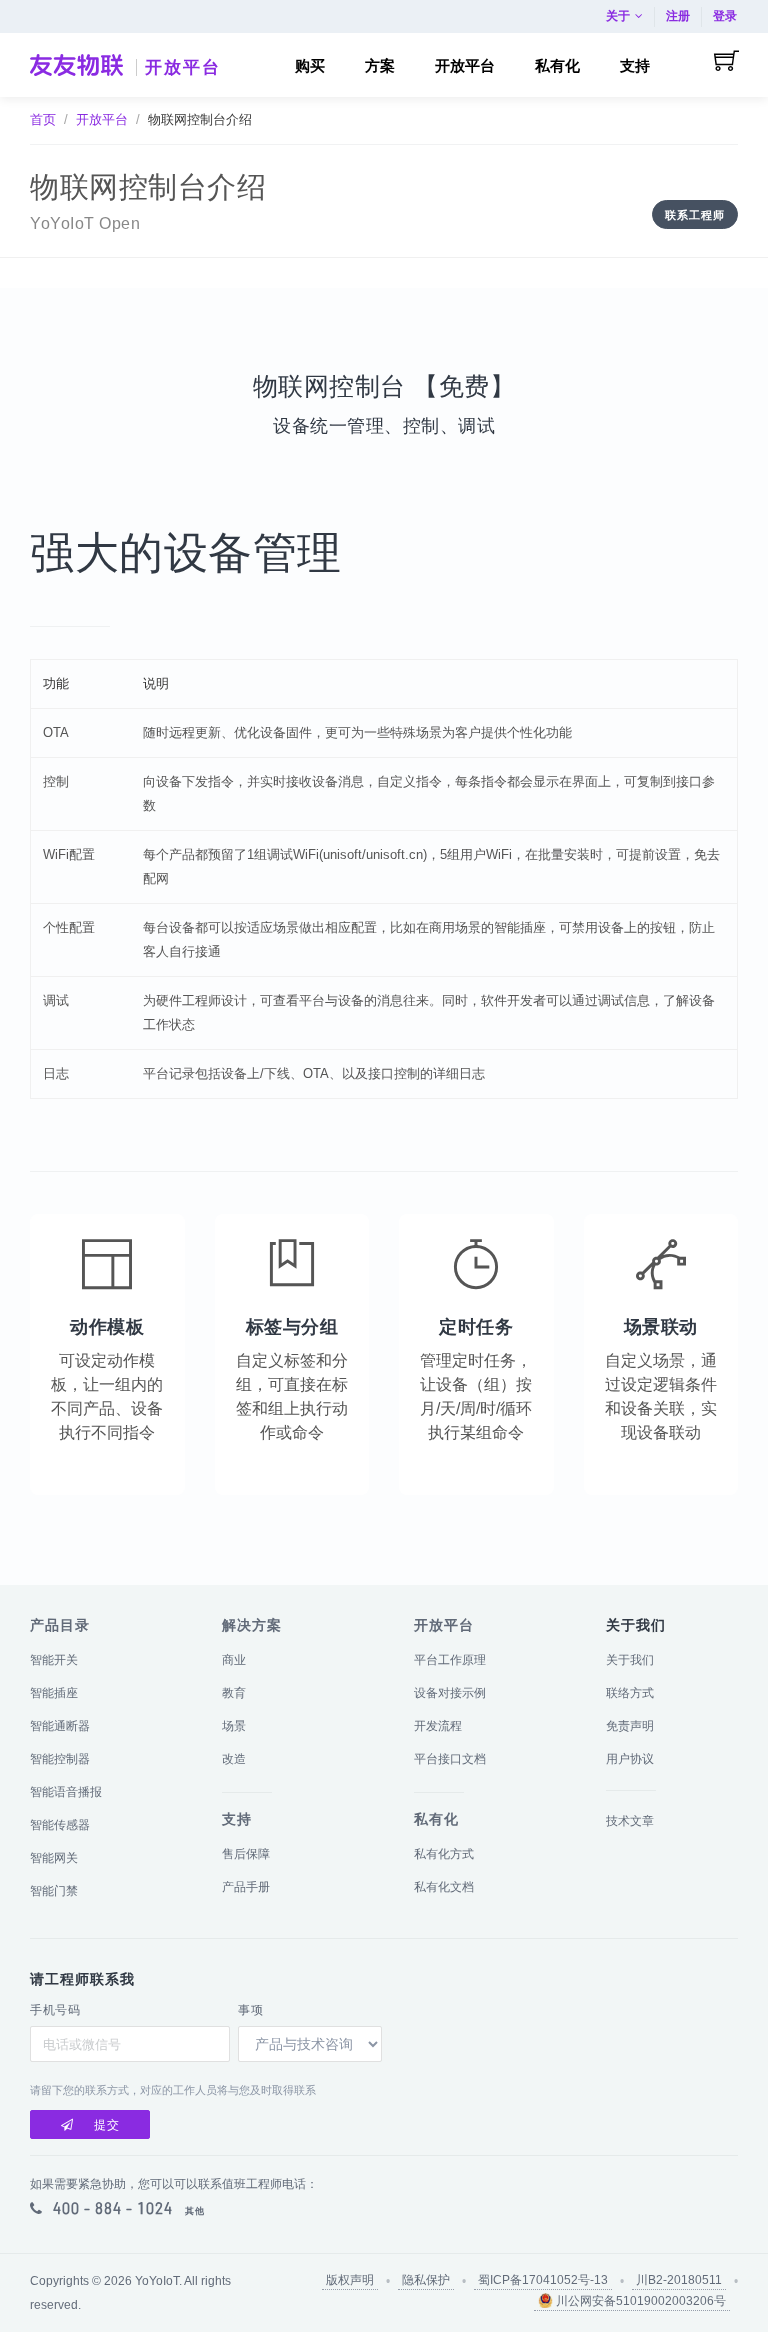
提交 (107, 2125)
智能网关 (54, 1858)
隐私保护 (426, 2280)
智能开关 (54, 1660)
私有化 (436, 1819)
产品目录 (60, 1625)
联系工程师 (695, 215)
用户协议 (630, 1759)
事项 (250, 2010)
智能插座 (54, 1693)
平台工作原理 (450, 1660)
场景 (234, 1726)
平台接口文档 (450, 1759)
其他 (195, 2211)
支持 (237, 1819)
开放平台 (183, 67)
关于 (618, 16)
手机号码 (55, 2010)
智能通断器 (60, 1726)
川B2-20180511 (679, 2280)
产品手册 (246, 1887)
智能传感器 (60, 1825)
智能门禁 (54, 1891)
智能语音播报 (66, 1792)
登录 (725, 16)
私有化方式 (444, 1854)
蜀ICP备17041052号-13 (543, 2280)
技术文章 (630, 1821)
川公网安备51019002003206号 (639, 2301)
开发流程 (438, 1726)
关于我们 (630, 1660)
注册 (678, 16)
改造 (234, 1759)
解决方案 (252, 1625)
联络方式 (630, 1693)
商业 (234, 1660)
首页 (43, 119)
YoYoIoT (157, 2281)
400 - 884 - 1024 (113, 2208)
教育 (234, 1693)
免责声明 (630, 1726)
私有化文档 (444, 1887)
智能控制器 (60, 1759)
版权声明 (350, 2280)
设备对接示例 (450, 1693)
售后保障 (246, 1854)
